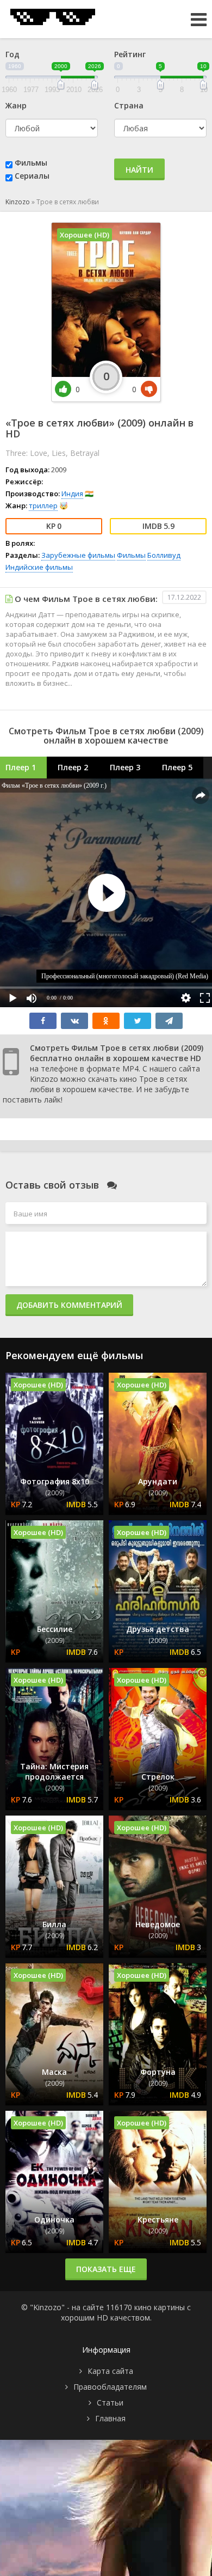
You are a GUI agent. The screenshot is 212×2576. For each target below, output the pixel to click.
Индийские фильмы (39, 567)
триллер (43, 506)
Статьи (110, 2403)
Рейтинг (130, 54)
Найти (139, 170)
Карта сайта (110, 2371)
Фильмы (31, 163)
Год (13, 54)
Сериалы (32, 176)
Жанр (16, 105)
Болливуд (164, 555)
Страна (129, 105)
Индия (72, 494)
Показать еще (106, 2269)
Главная (110, 2418)
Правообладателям (110, 2387)
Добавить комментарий (69, 1305)
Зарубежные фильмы (78, 555)
